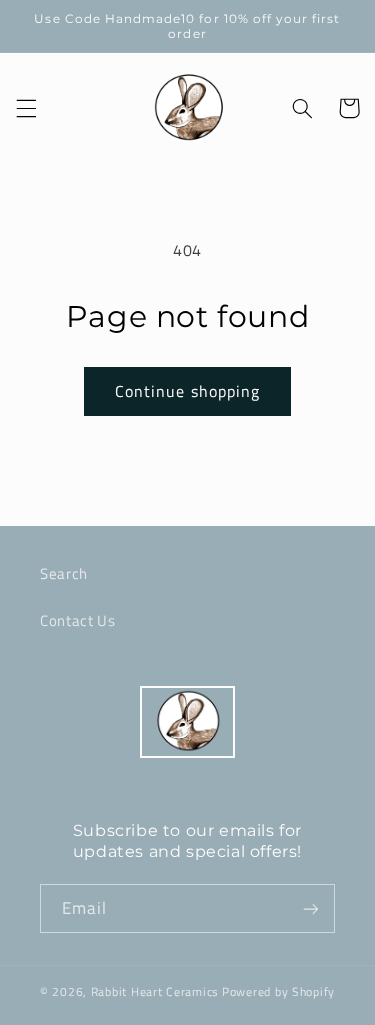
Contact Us (77, 620)
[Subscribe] (311, 908)
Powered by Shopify (278, 991)
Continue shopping (187, 391)
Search (64, 573)
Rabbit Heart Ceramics (155, 991)
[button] (26, 108)
